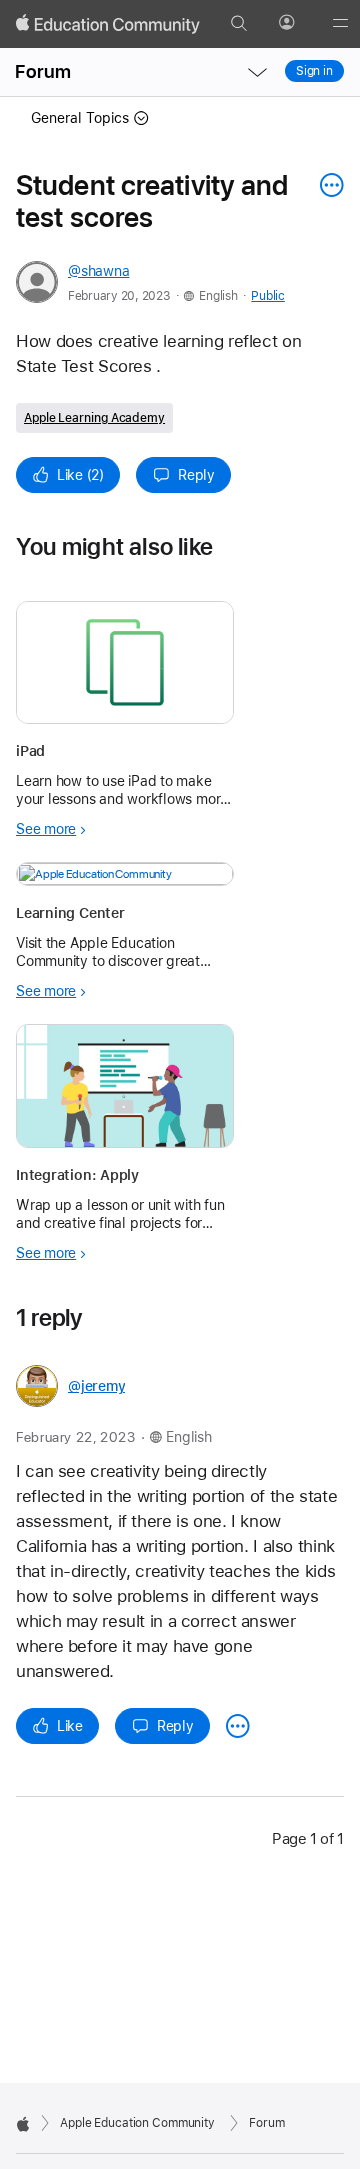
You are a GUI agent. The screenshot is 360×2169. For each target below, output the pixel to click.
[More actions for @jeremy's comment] (238, 1726)
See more (46, 829)
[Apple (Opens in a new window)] (23, 2124)
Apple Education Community (137, 2123)
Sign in (314, 71)
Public (267, 296)
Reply (196, 475)
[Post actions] (327, 185)
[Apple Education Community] (108, 24)
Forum (43, 71)
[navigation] (257, 72)
